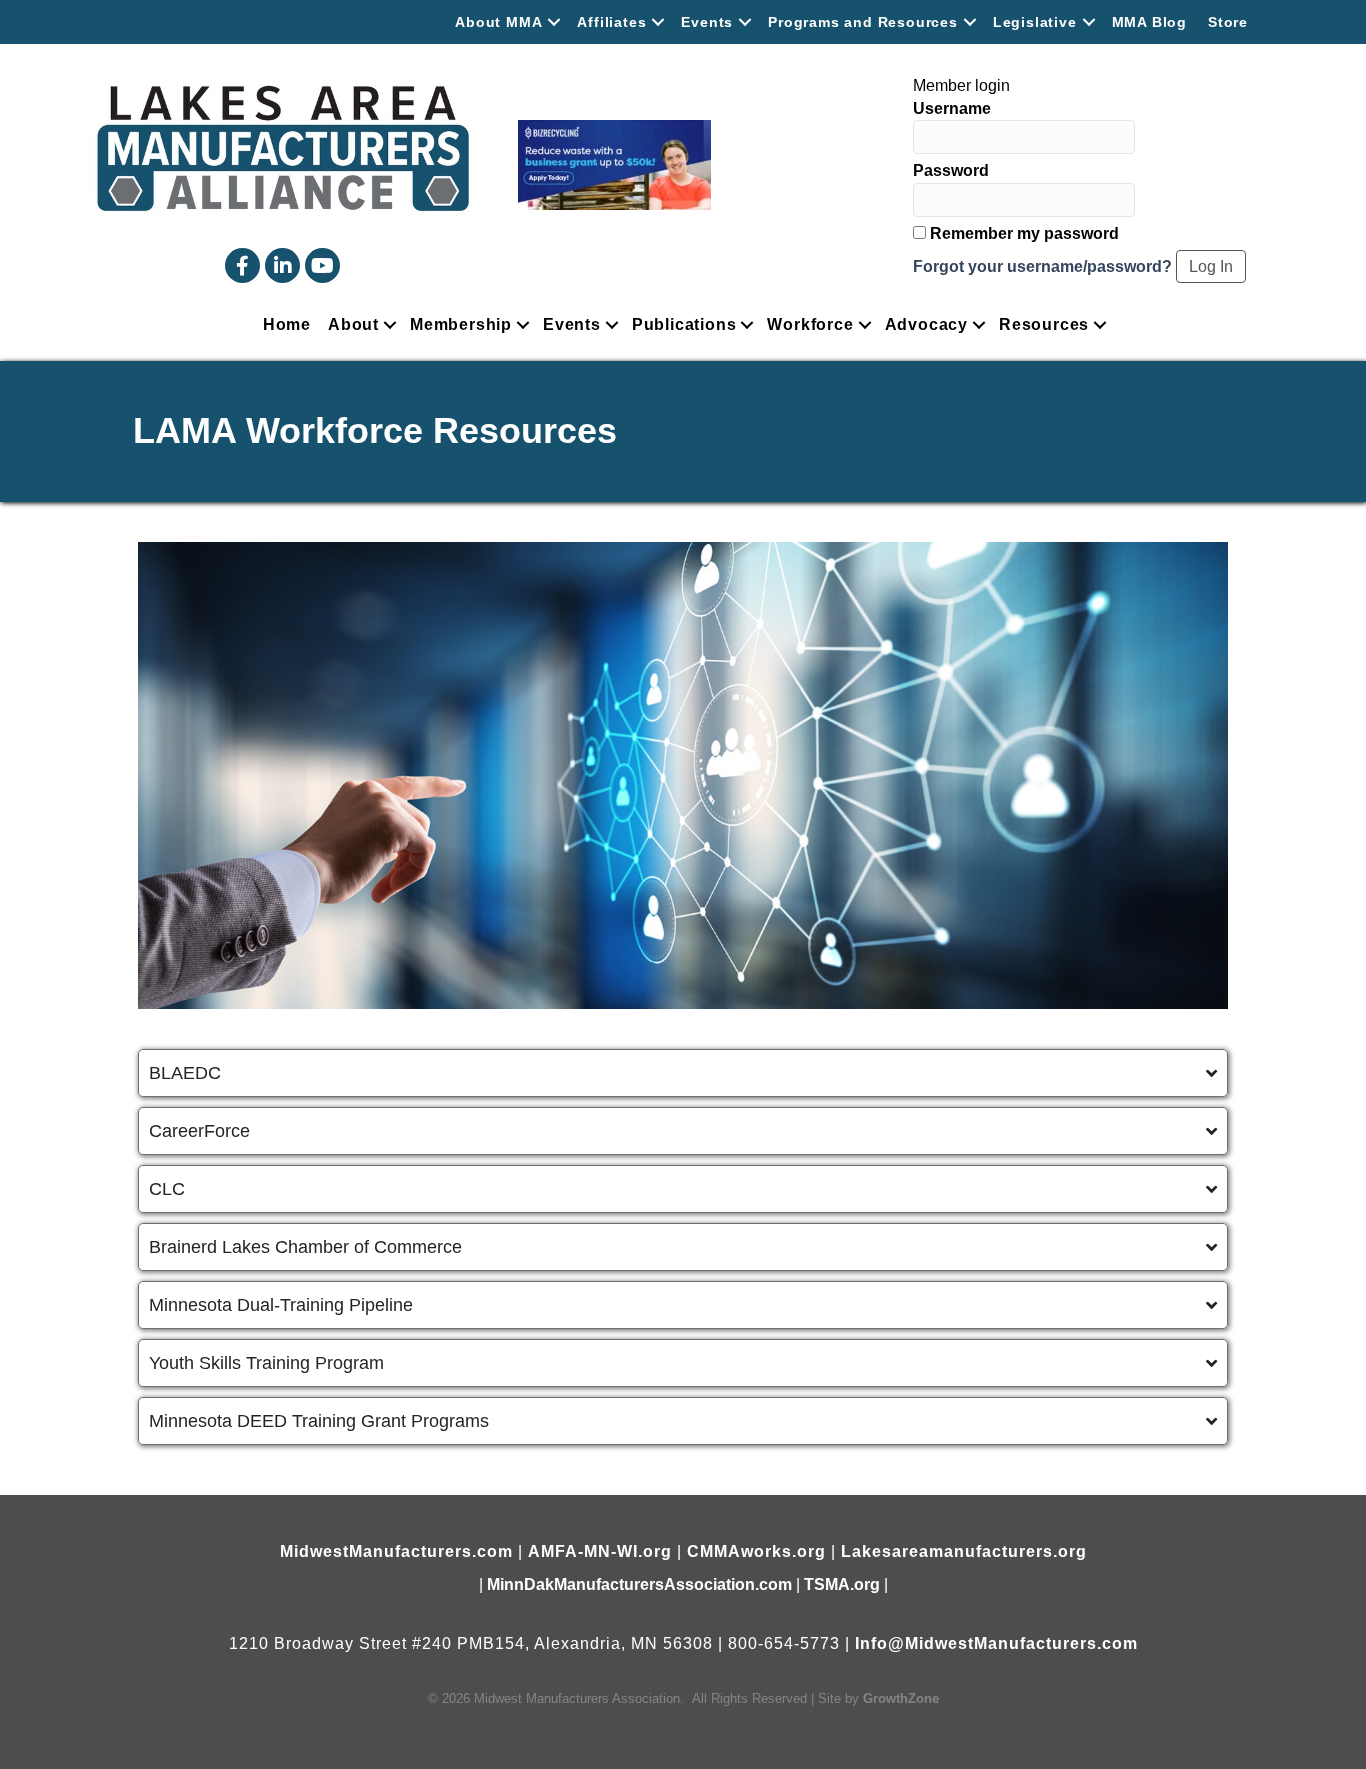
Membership (461, 324)
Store (1228, 22)
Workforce (810, 324)
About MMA (498, 22)
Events (707, 22)
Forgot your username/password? (1042, 266)
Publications (684, 324)
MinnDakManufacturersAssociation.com (639, 1584)
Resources (1044, 324)
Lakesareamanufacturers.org (964, 1551)
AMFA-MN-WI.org (600, 1551)
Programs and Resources (863, 22)
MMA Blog (1149, 22)
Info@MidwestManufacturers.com (996, 1643)
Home (287, 324)
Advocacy (926, 324)
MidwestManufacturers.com (396, 1551)
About (353, 324)
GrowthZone (901, 1698)
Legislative (1035, 22)
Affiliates (611, 22)
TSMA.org (842, 1584)
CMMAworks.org (756, 1551)
